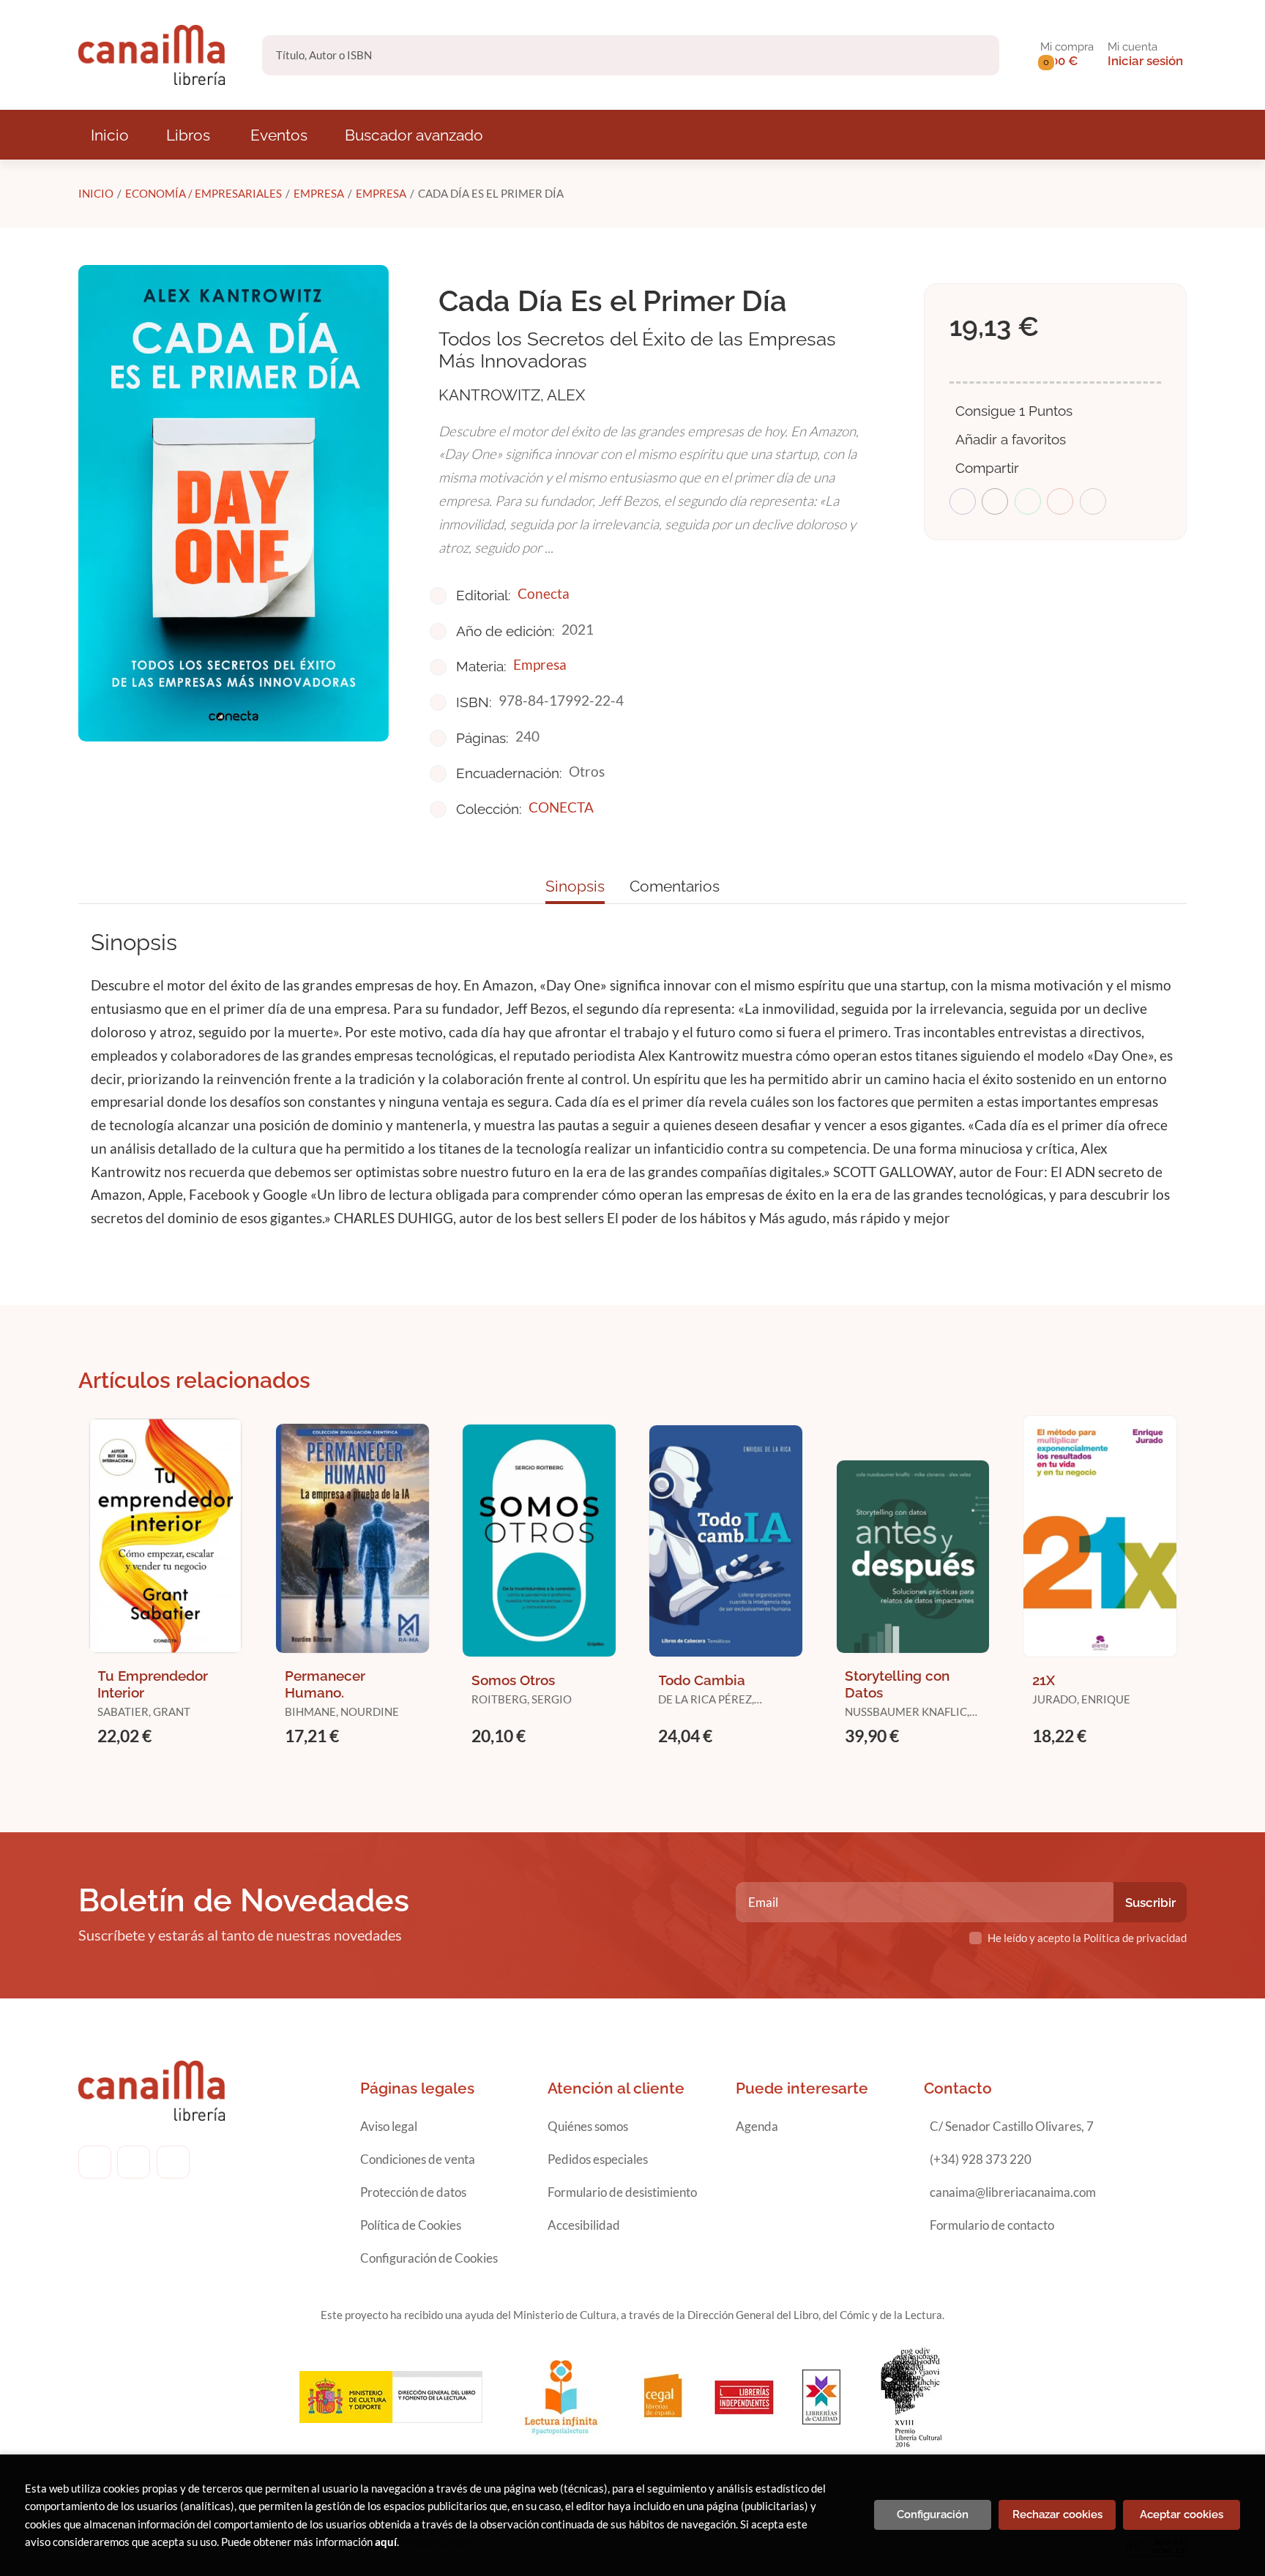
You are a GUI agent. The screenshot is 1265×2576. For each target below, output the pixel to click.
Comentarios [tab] (675, 886)
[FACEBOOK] (95, 2162)
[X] (173, 2162)
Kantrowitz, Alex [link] (512, 395)
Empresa (319, 193)
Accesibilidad (584, 2225)
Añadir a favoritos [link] (1011, 439)
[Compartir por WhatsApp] (1028, 501)
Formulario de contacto (992, 2225)
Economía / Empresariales (204, 193)
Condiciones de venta (418, 2159)
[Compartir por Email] (1060, 501)
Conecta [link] (544, 593)
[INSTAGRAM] (134, 2162)
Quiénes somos (588, 2126)
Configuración (933, 2515)
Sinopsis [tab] (575, 886)
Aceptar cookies (1182, 2515)
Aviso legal (389, 2126)
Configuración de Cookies (429, 2258)
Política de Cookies (411, 2225)
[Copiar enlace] (1093, 501)
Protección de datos (413, 2192)
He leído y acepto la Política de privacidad (1087, 1938)
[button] (1067, 55)
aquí (386, 2542)
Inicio (96, 193)
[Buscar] (975, 55)
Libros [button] (188, 135)
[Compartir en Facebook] (963, 501)
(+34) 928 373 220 (981, 2159)
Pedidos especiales (598, 2159)
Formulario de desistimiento (622, 2192)
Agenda (757, 2126)
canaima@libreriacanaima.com (1013, 2192)
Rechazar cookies (1057, 2515)
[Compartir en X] (995, 501)
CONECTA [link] (561, 807)
